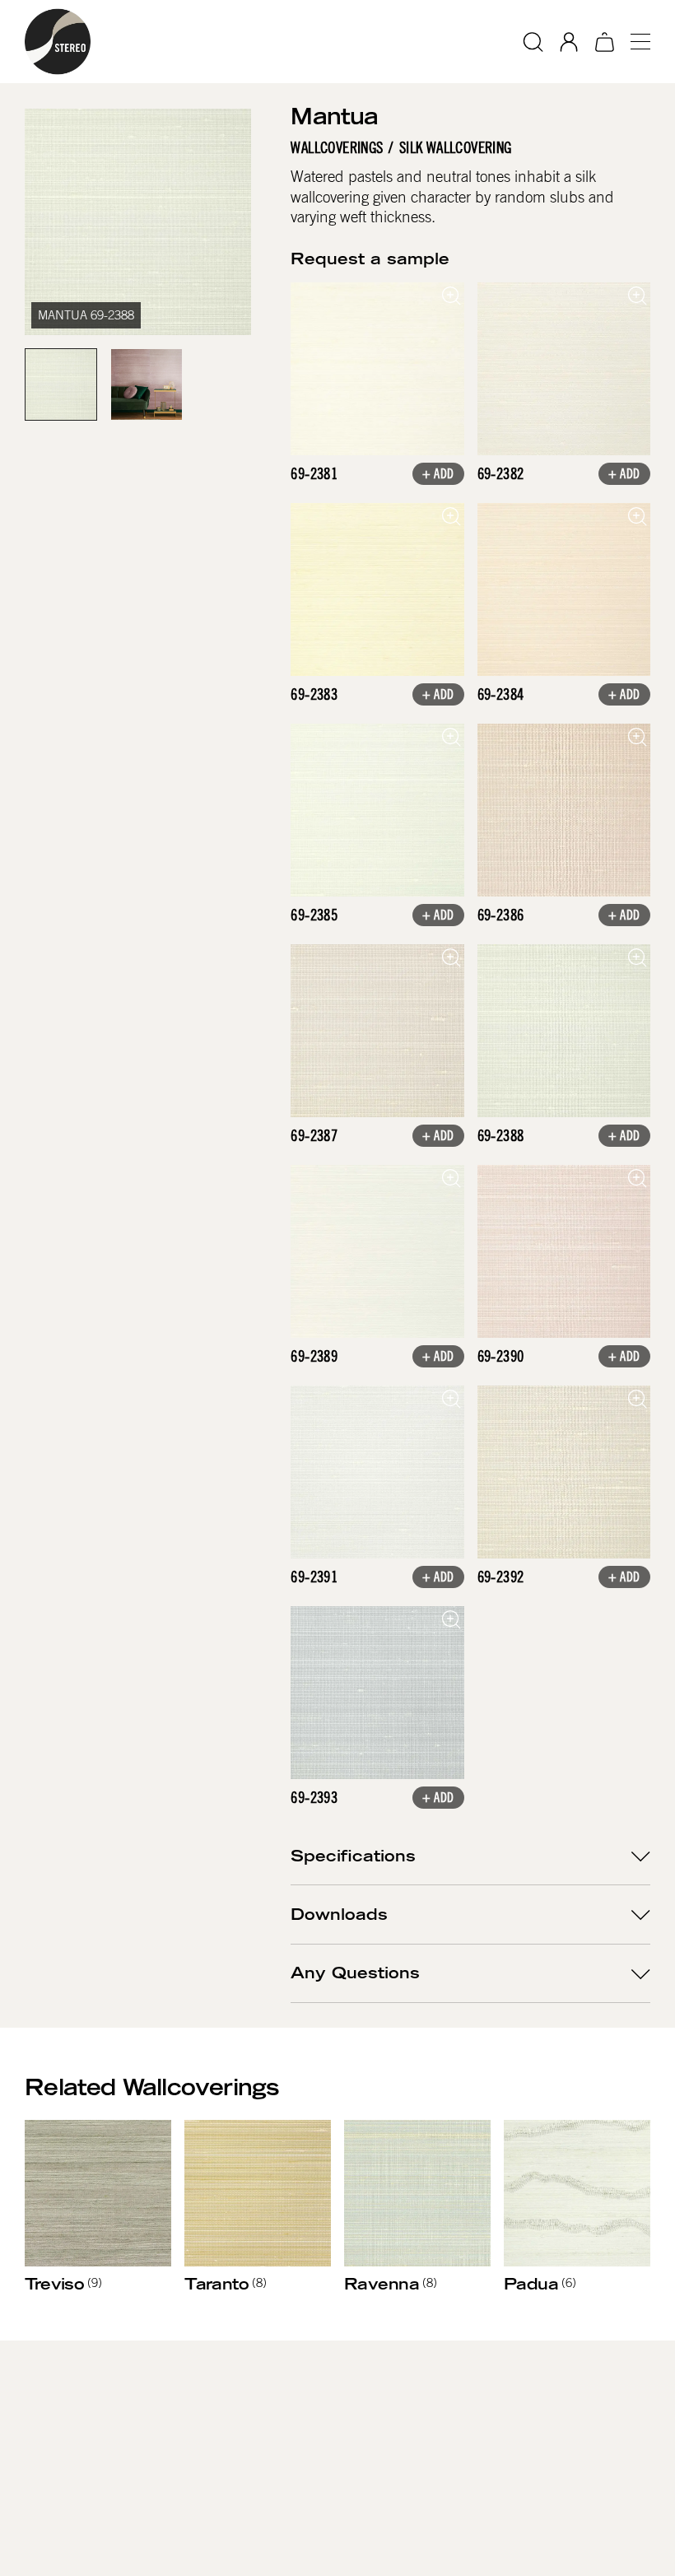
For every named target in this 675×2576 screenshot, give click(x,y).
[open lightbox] (377, 369)
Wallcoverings (337, 148)
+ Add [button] (438, 475)
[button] (634, 42)
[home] (58, 42)
